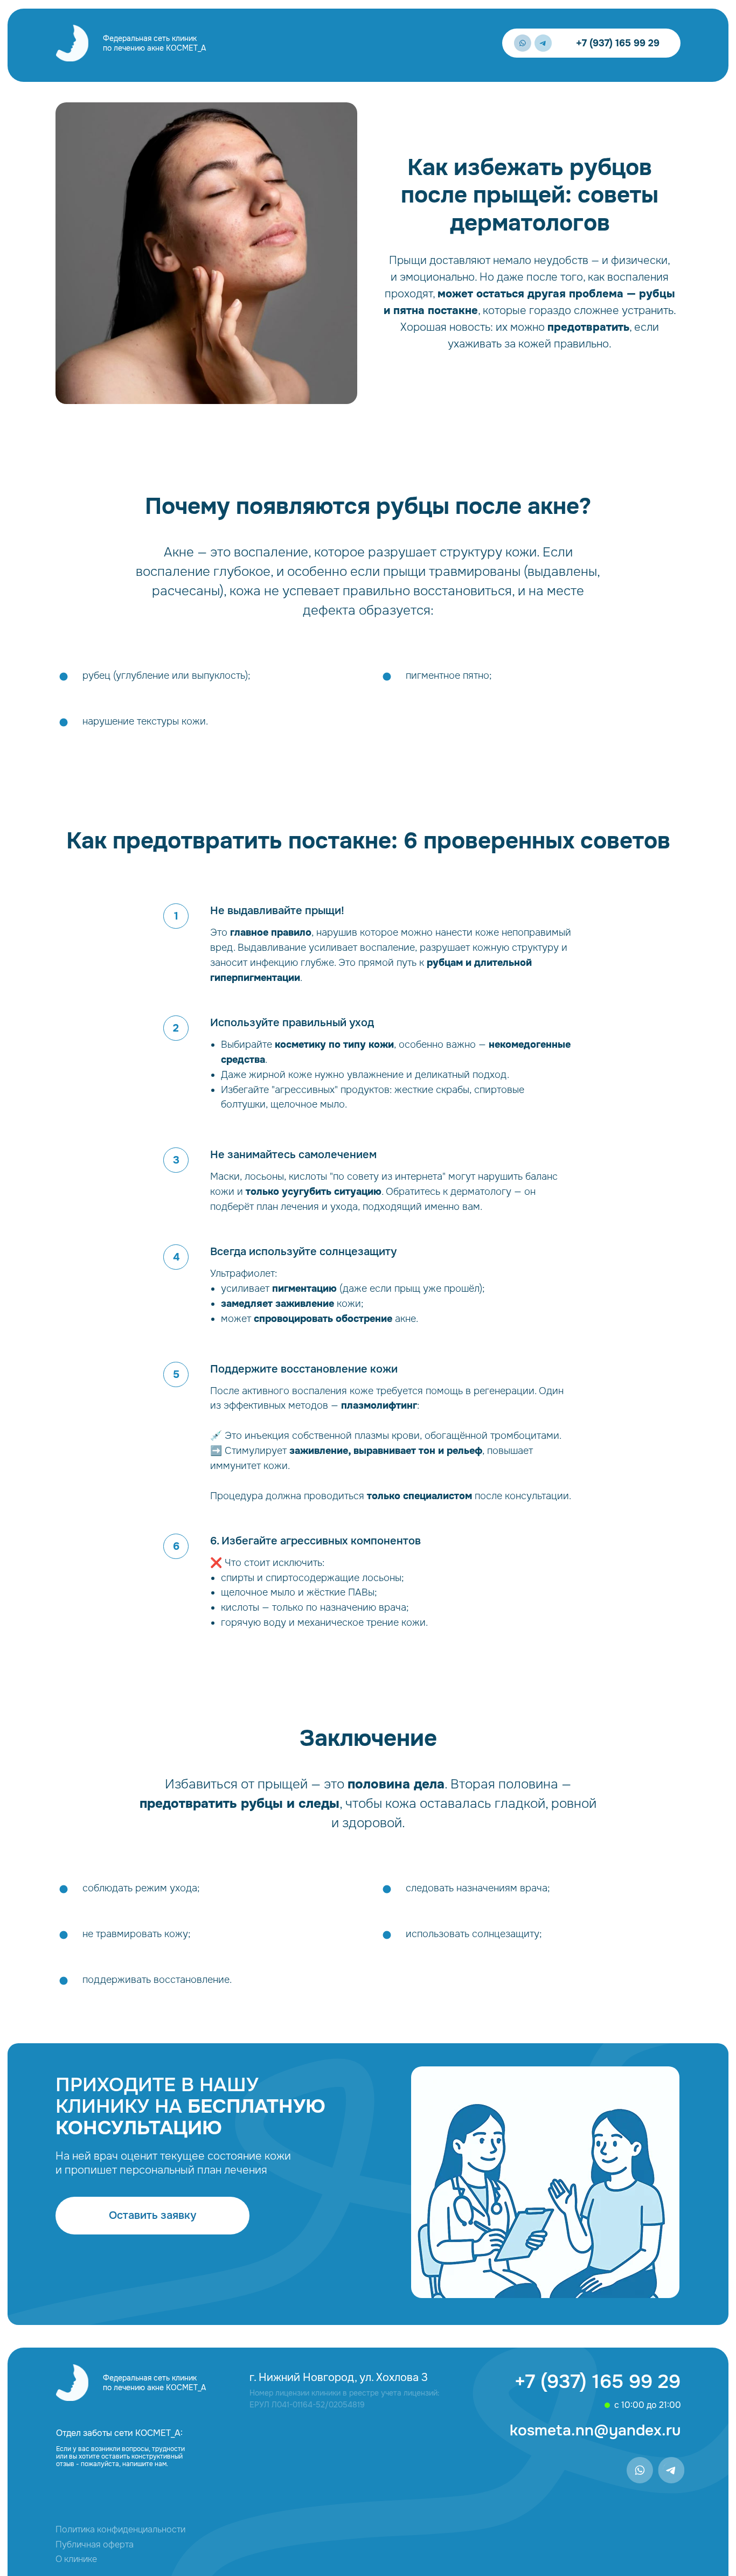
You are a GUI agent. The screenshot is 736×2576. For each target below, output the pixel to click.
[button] (152, 2216)
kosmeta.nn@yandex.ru (595, 2431)
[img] (72, 43)
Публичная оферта (95, 2544)
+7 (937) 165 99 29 (618, 43)
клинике (76, 2559)
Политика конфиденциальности (120, 2529)
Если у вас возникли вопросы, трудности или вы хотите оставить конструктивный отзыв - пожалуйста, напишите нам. (120, 2456)
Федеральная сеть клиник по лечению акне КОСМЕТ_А (154, 43)
